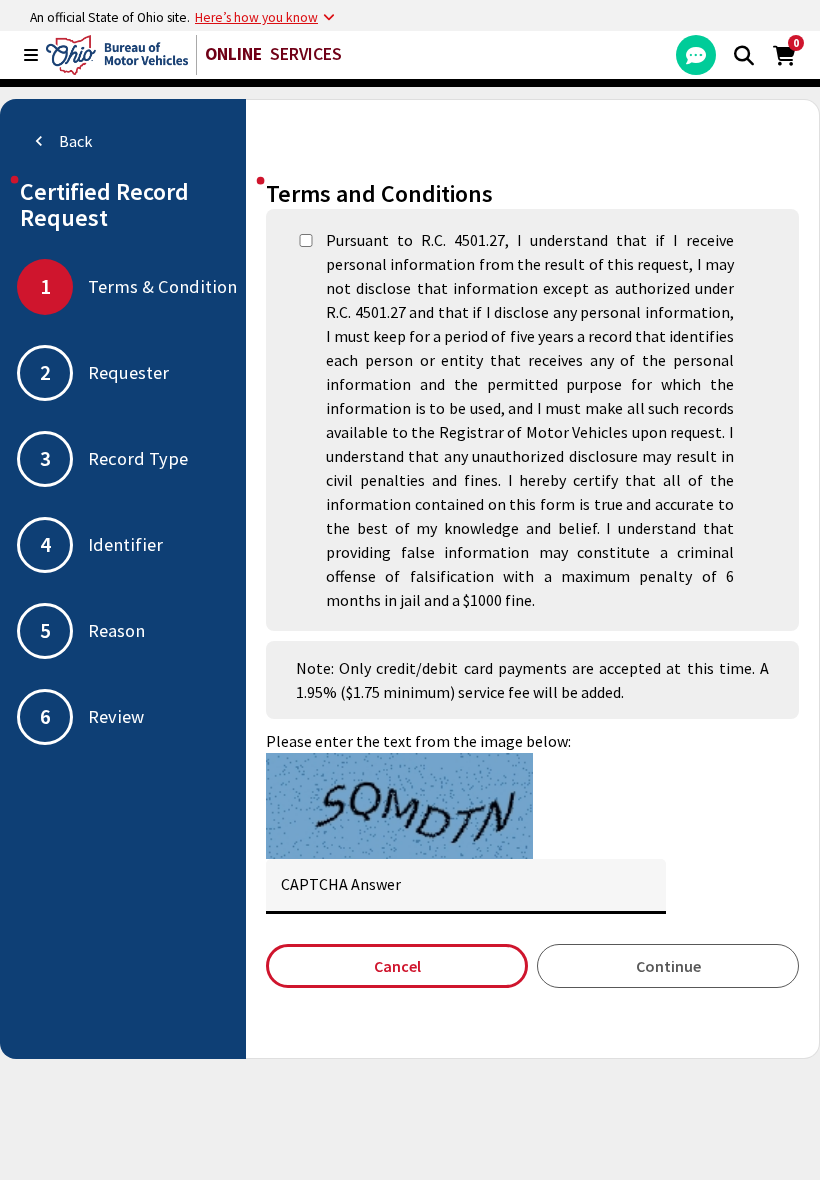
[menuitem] (696, 55)
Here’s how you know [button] (256, 17)
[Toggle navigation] (31, 55)
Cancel (397, 966)
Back (60, 141)
